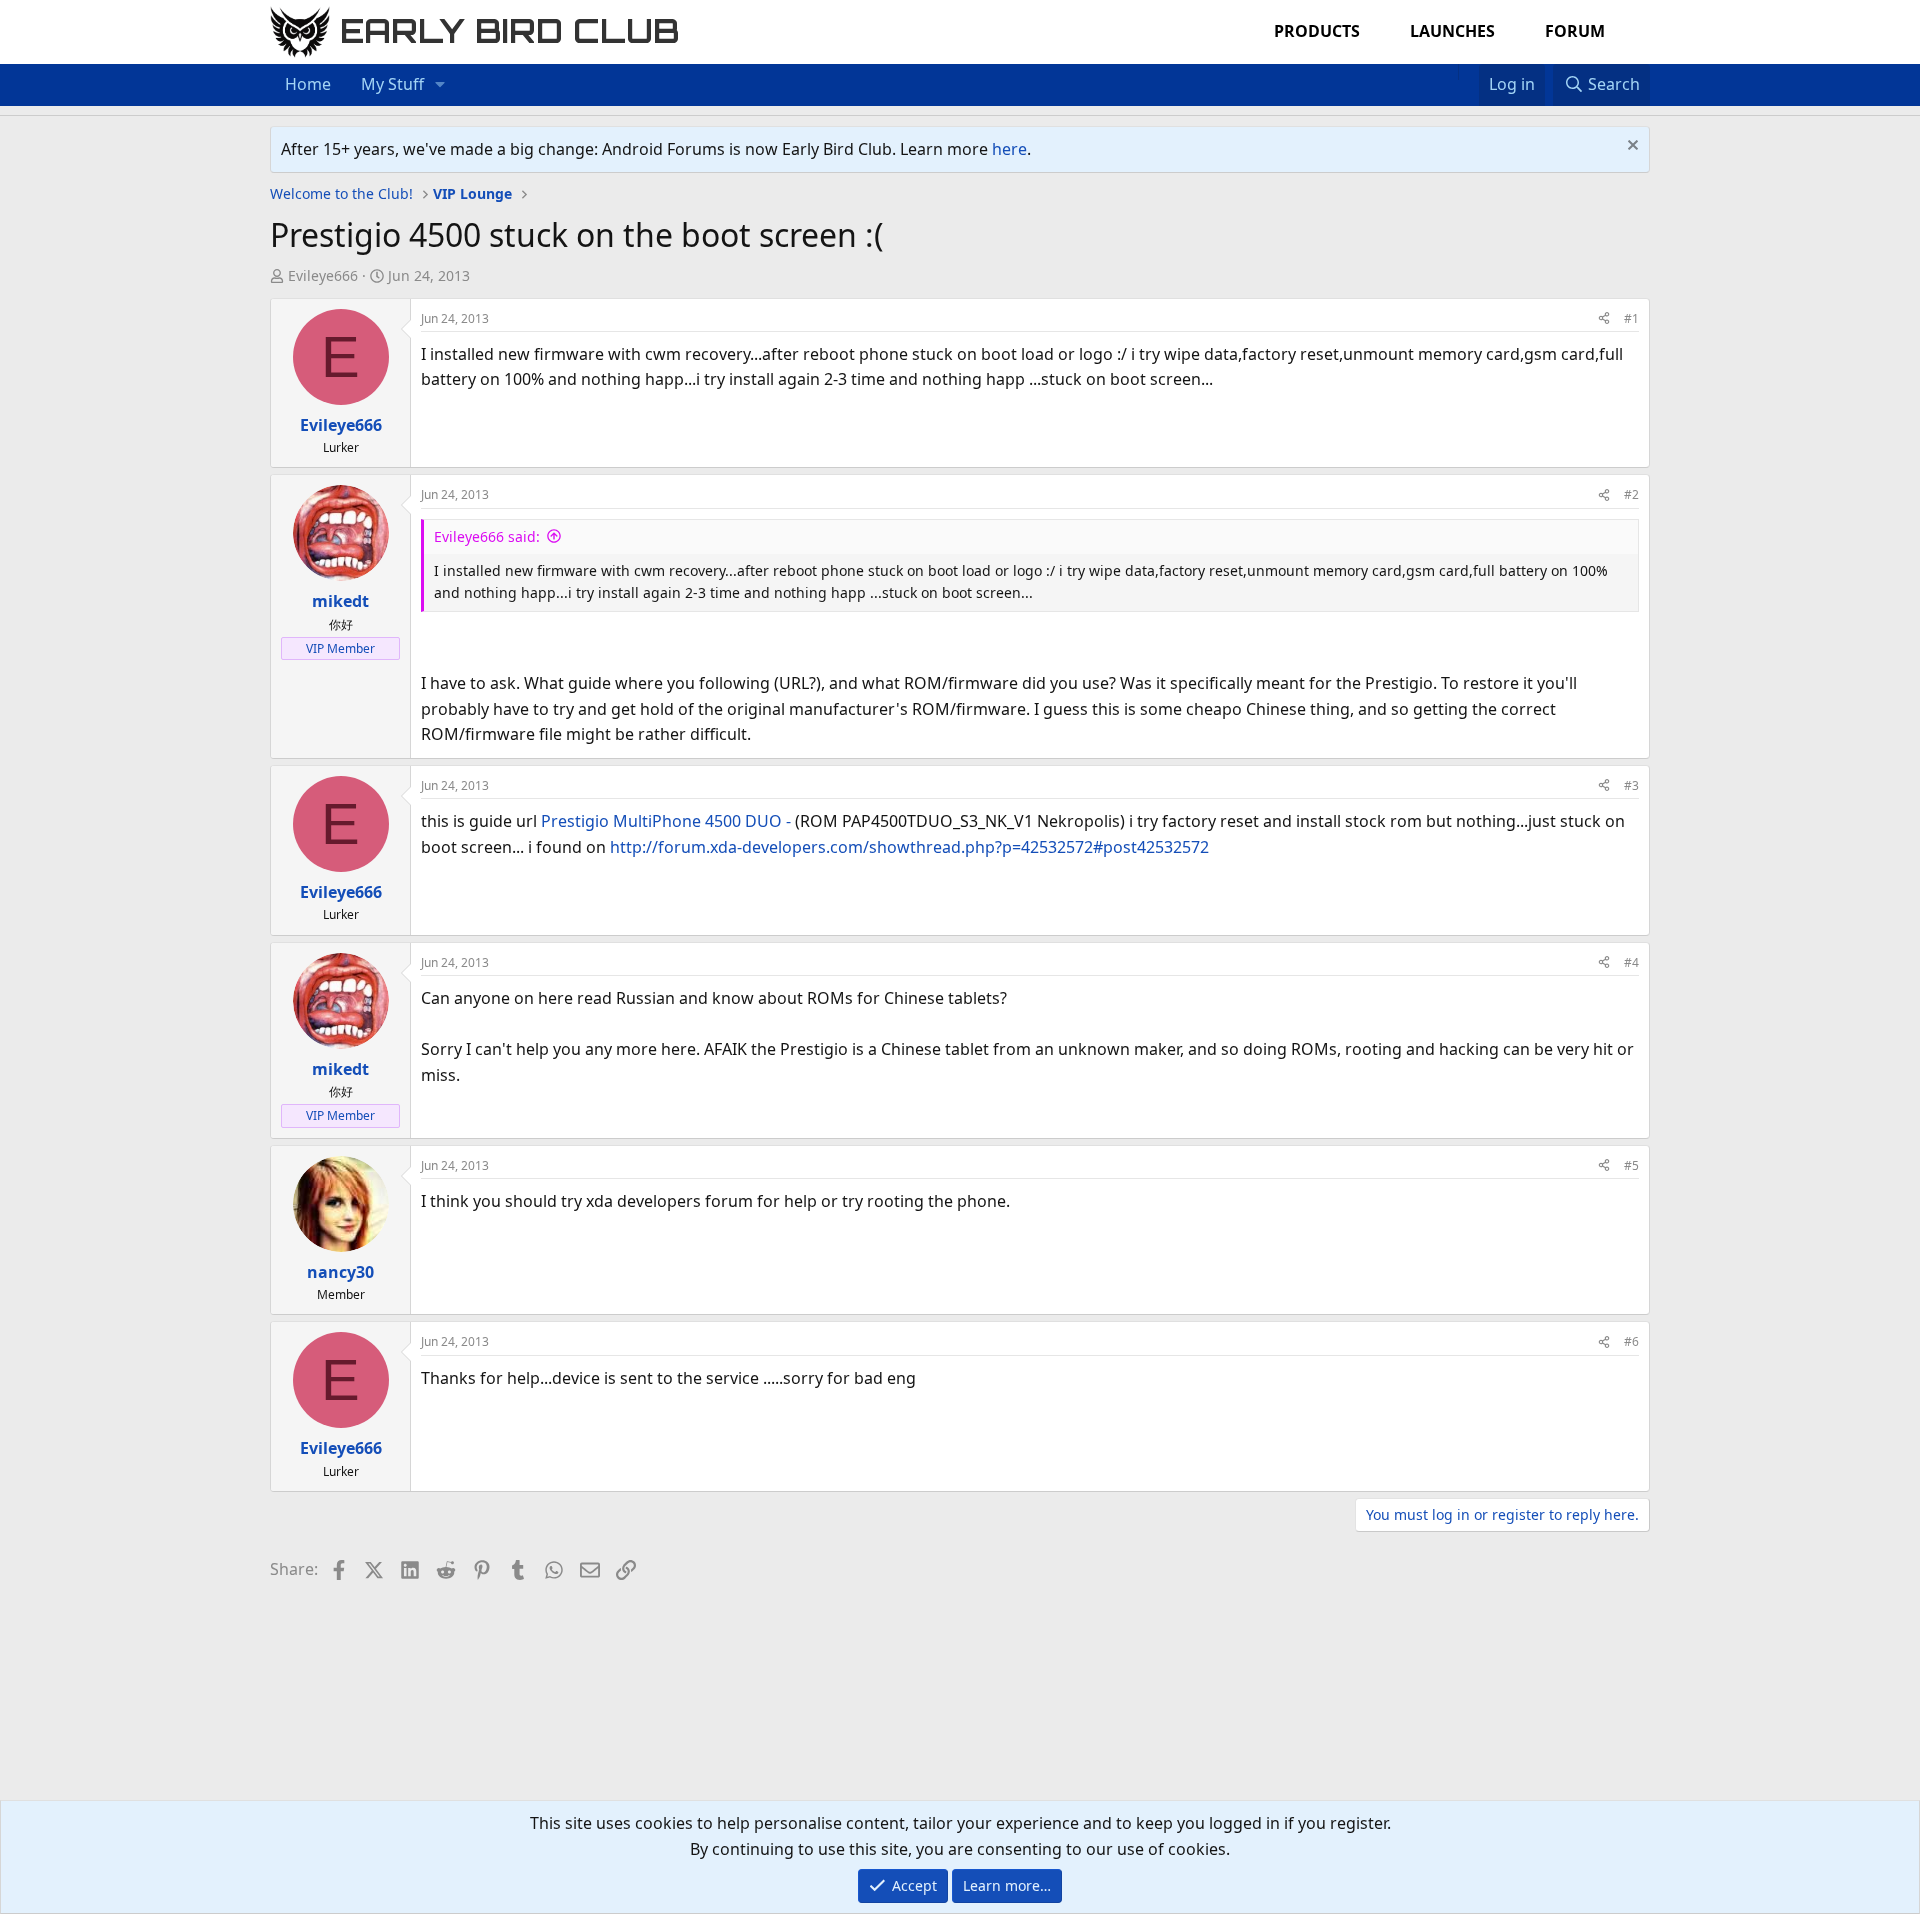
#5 (1631, 1165)
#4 (1631, 962)
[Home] (1448, 72)
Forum (1575, 31)
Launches (1452, 31)
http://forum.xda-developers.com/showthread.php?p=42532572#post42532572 (909, 847)
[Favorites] (1468, 72)
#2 (1631, 494)
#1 (1631, 318)
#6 (1631, 1341)
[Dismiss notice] (1630, 147)
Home (308, 84)
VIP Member (340, 648)
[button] (440, 85)
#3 (1631, 785)
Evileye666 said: (487, 536)
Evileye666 (323, 275)
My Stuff (392, 84)
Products (1317, 31)
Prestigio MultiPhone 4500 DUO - (666, 821)
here (1009, 149)
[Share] (1604, 318)
